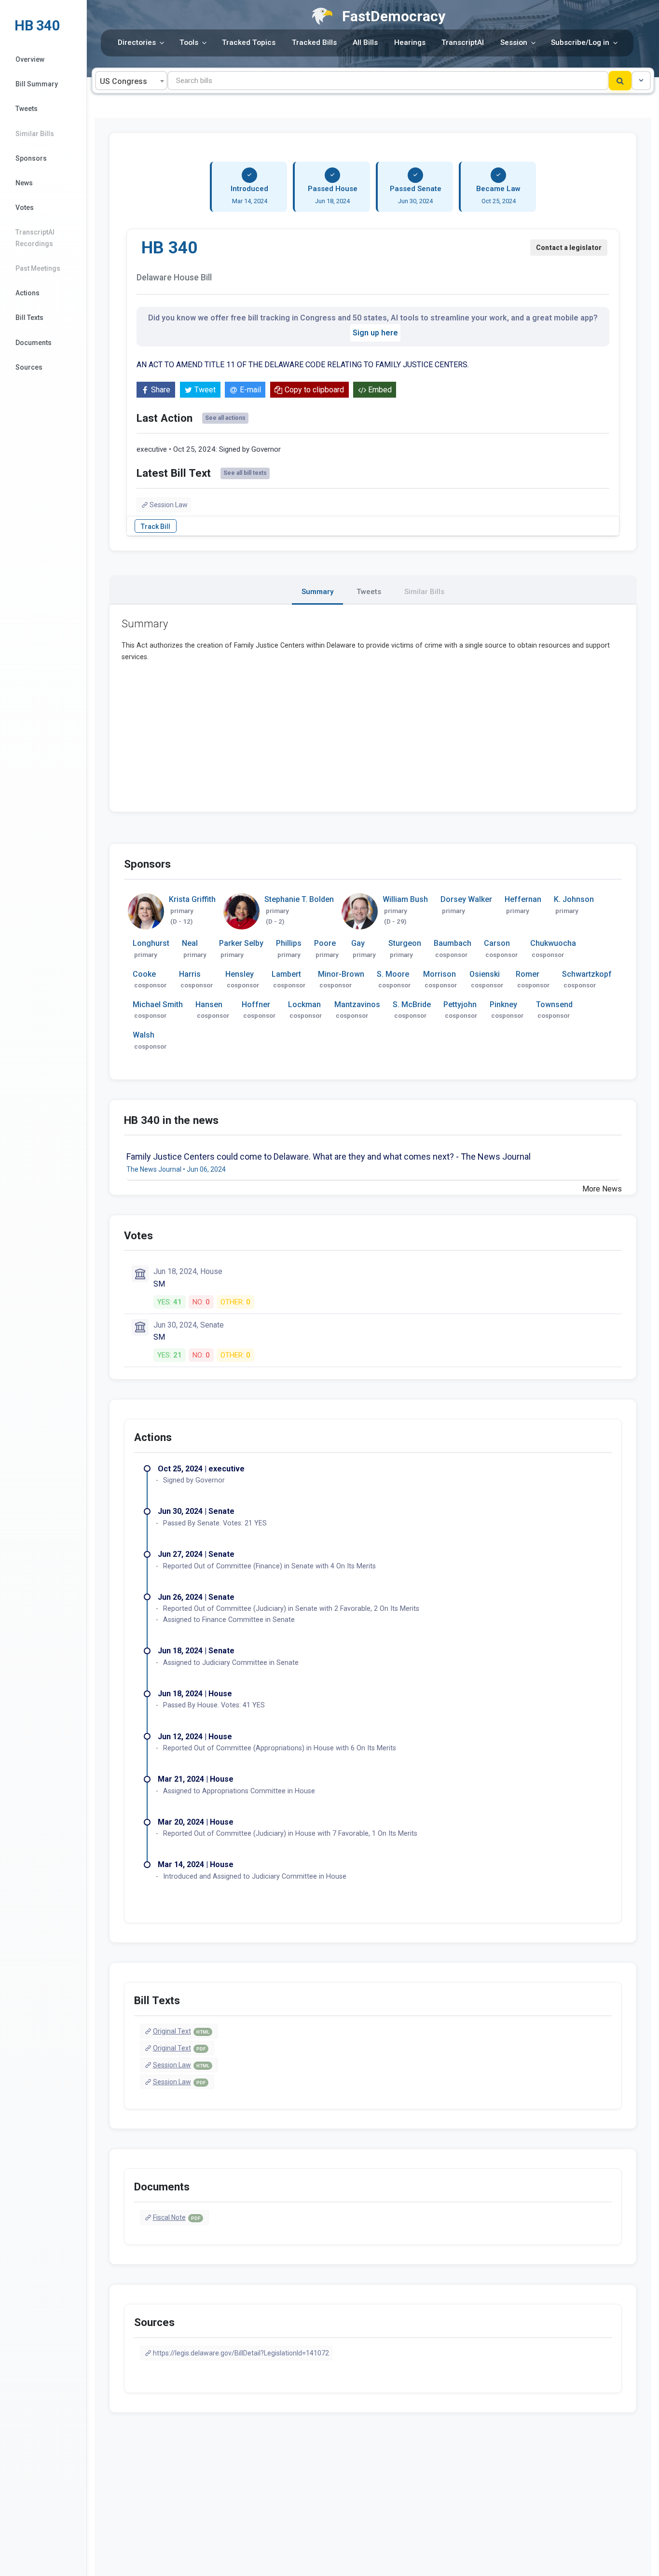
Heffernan (523, 899)
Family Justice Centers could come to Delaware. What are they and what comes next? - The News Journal (329, 1156)
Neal (190, 943)
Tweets (27, 109)
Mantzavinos (357, 1004)
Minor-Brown (341, 974)
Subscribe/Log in (580, 42)
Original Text (181, 2031)
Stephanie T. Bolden (299, 899)
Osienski (485, 974)
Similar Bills (35, 134)
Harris (190, 974)
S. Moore (393, 974)
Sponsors (31, 158)
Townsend (554, 1004)
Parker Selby (241, 943)
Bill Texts (29, 318)
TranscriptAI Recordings (35, 238)
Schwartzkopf (587, 974)
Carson (497, 943)
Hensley (240, 974)
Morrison (439, 974)
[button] (641, 81)
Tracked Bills (314, 42)
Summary (317, 592)
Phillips (289, 943)
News (24, 183)
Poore (325, 943)
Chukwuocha (553, 943)
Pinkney (503, 1004)
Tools (189, 42)
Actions (27, 293)
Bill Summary (37, 84)
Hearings (410, 42)
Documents (34, 343)
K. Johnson (574, 899)
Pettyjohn (460, 1004)
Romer (528, 974)
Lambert (286, 974)
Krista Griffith (192, 899)
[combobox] (131, 81)
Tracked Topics (249, 42)
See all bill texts (245, 473)
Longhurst (151, 943)
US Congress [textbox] (124, 81)
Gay (358, 943)
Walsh (144, 1035)
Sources (29, 367)
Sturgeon (405, 943)
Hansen (209, 1004)
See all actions (225, 418)
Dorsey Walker (466, 899)
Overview (30, 59)
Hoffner (256, 1004)
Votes (25, 208)
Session (514, 42)
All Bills (365, 42)
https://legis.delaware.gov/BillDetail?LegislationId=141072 (241, 2353)
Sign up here (375, 333)
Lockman (304, 1004)
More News (602, 1189)
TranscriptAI (463, 42)
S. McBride (412, 1004)
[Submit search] (620, 81)
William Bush (405, 899)
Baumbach (453, 943)
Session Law (169, 505)
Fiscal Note (177, 2217)
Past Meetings (38, 268)
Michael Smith (158, 1004)
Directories (137, 42)
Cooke (144, 974)
